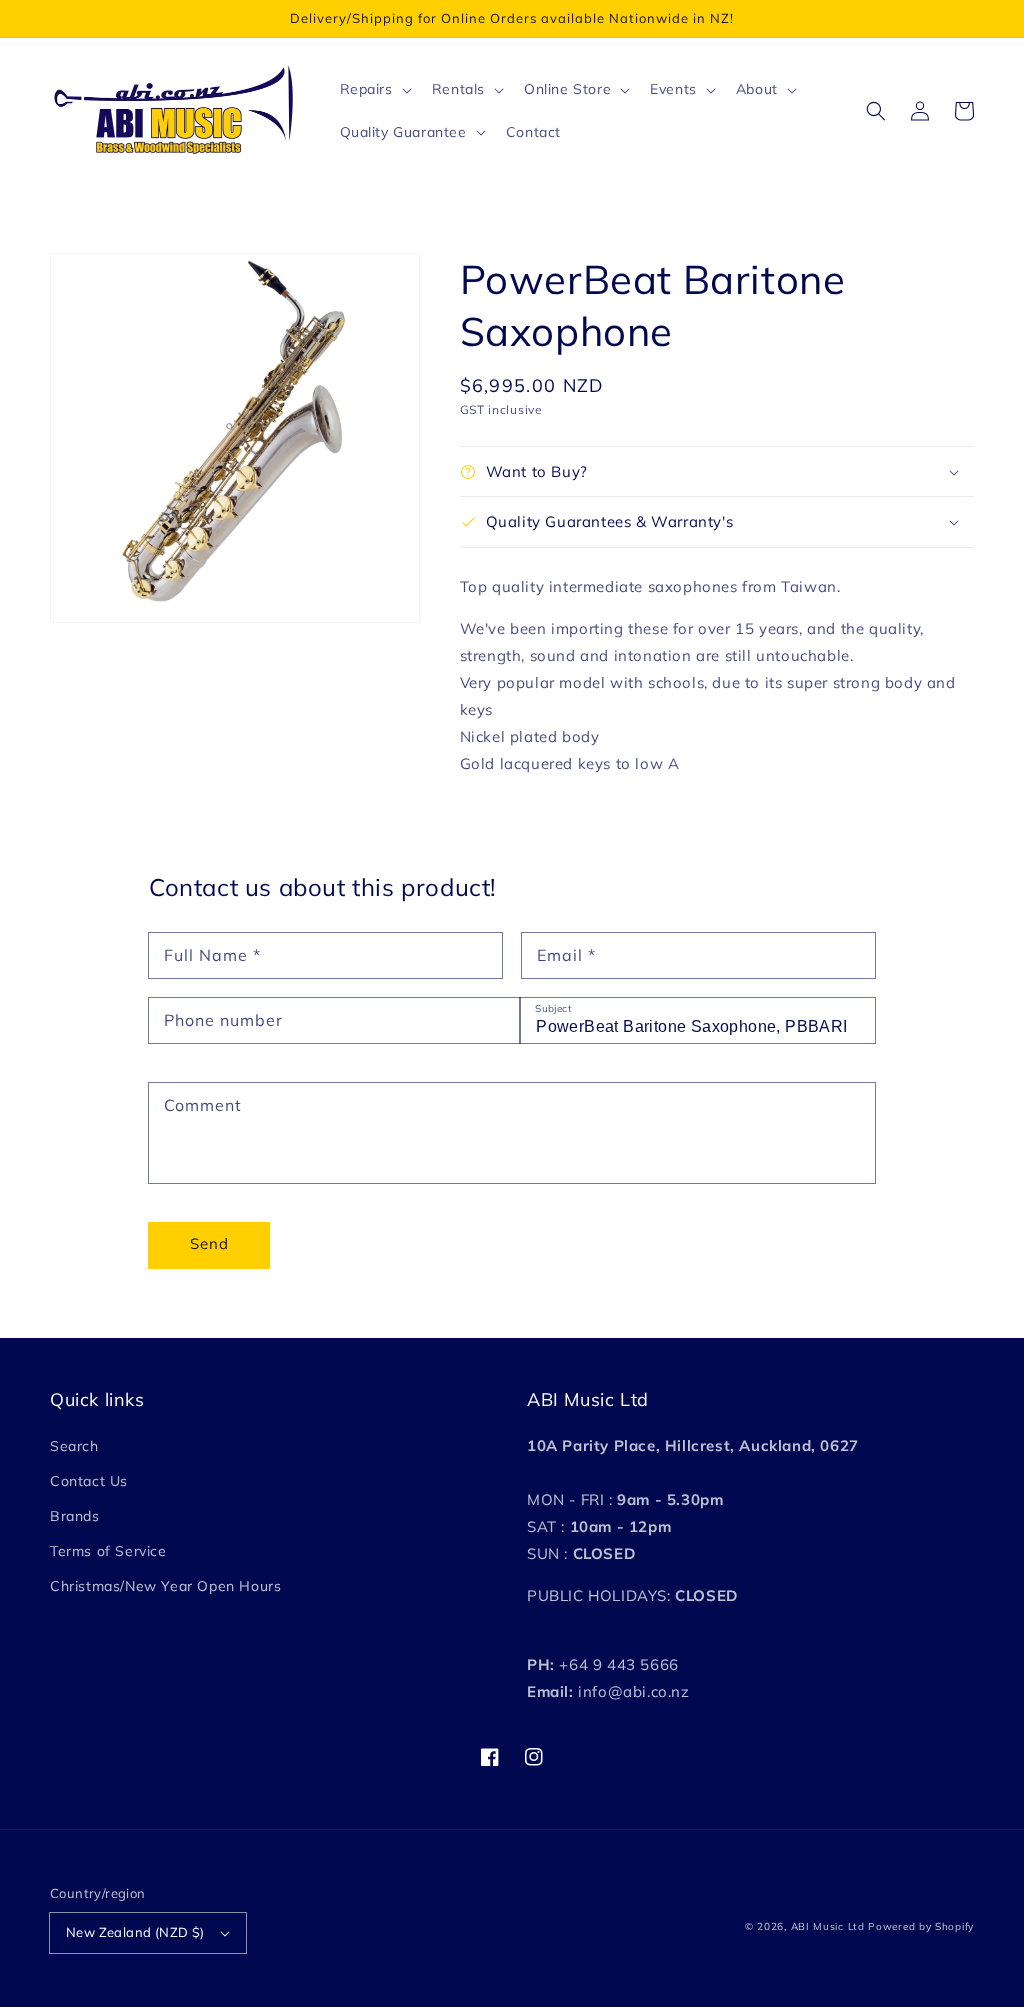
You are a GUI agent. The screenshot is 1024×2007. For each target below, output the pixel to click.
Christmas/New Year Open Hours (165, 1586)
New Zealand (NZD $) (135, 1932)
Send (209, 1243)
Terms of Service (108, 1551)
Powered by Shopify (921, 1926)
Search (74, 1446)
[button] (876, 111)
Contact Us (89, 1481)
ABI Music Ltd (828, 1926)
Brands (75, 1516)
